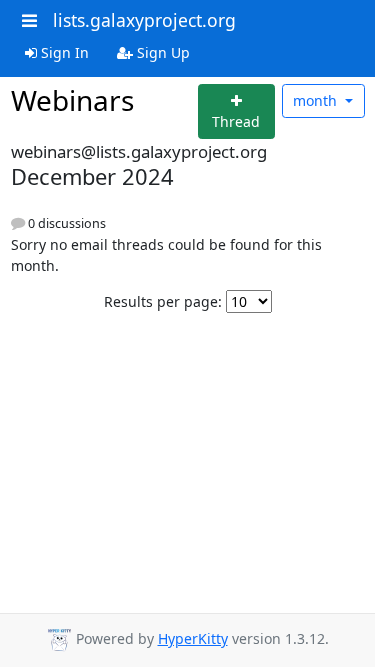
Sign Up (161, 52)
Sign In (63, 52)
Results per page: (163, 301)
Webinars (72, 100)
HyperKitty (193, 638)
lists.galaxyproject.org (144, 20)
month (317, 100)
